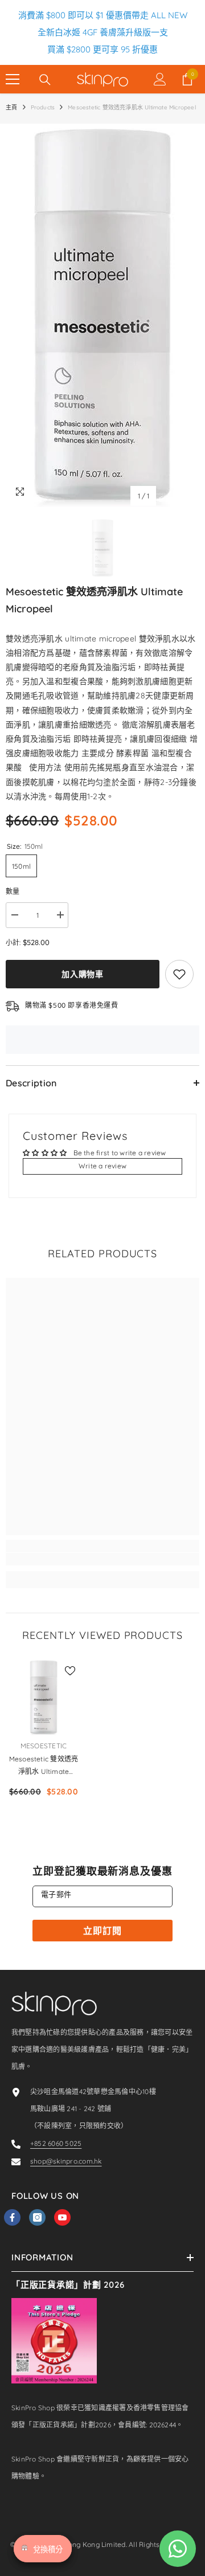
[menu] (13, 79)
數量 (13, 891)
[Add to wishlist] (179, 974)
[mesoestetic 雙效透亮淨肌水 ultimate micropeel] (44, 1697)
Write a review (102, 1166)
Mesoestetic (44, 1746)
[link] (102, 1559)
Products (43, 107)
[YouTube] (62, 2217)
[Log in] (160, 79)
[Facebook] (12, 2217)
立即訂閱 (102, 1931)
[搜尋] (45, 80)
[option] (102, 315)
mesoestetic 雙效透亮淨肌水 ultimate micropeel (44, 1766)
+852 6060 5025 (56, 2143)
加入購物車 (83, 974)
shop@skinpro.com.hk (66, 2161)
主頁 (11, 107)
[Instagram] (37, 2217)
